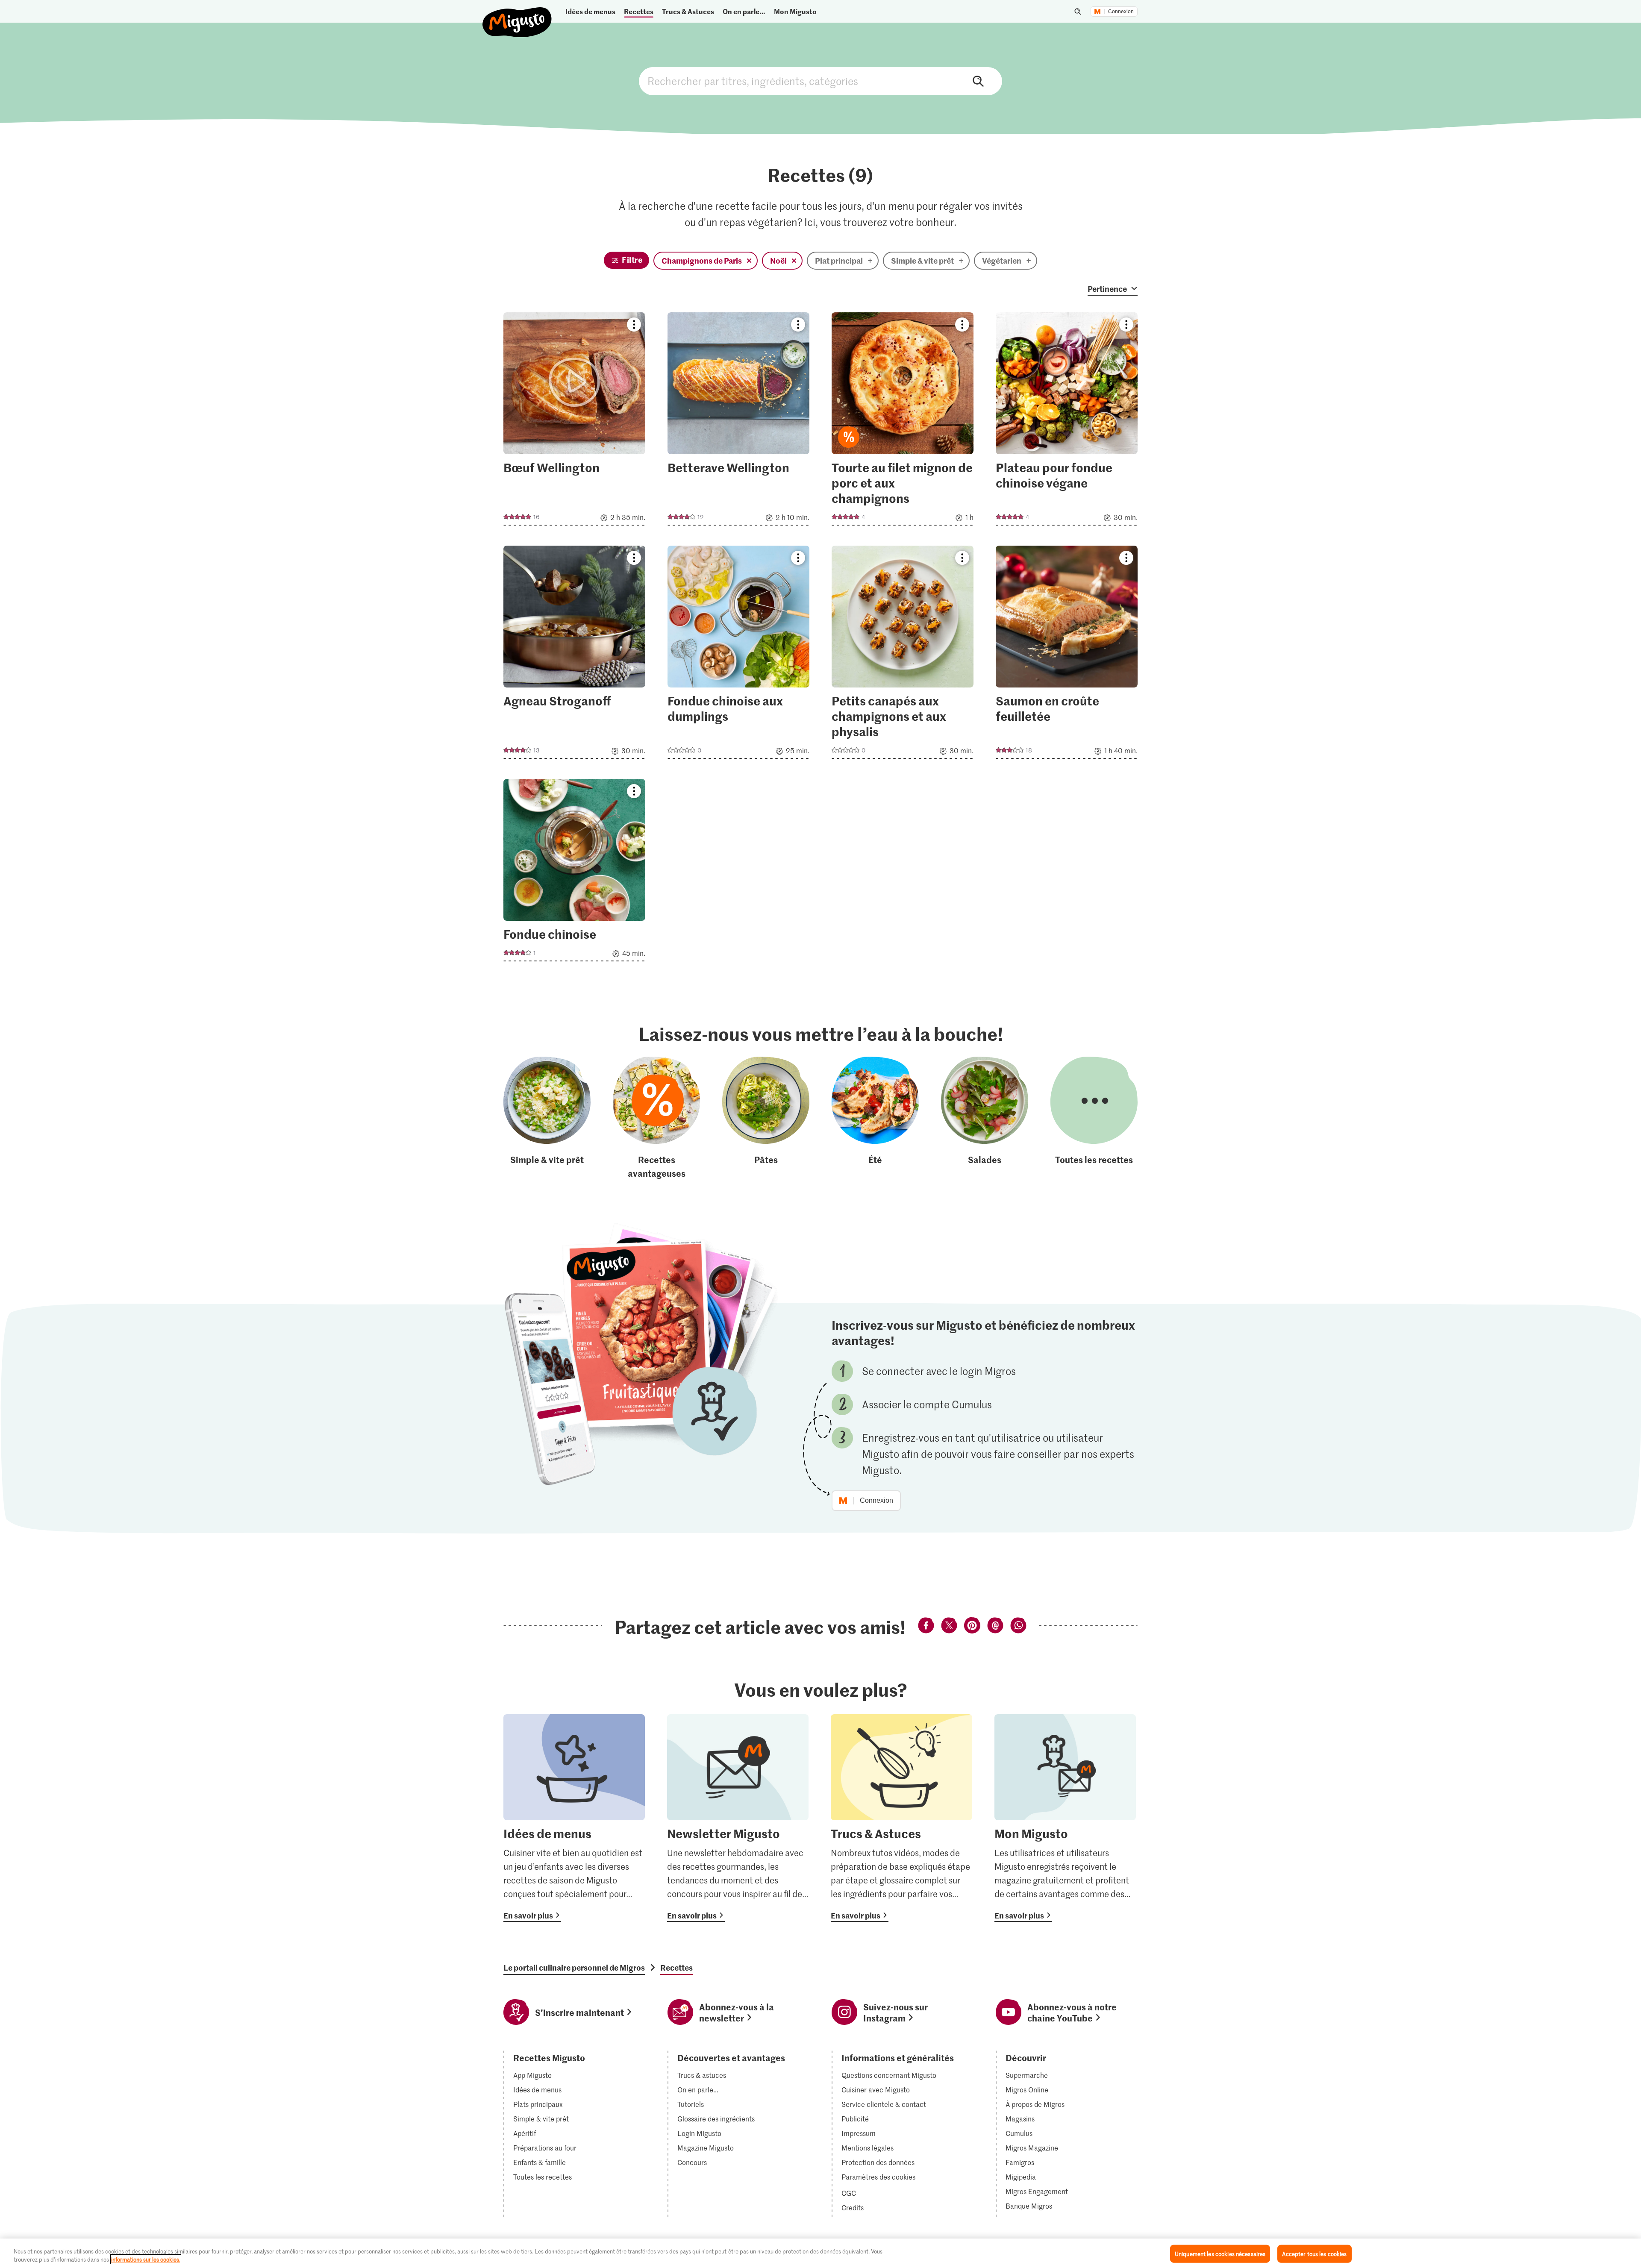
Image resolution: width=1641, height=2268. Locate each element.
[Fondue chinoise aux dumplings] (738, 655)
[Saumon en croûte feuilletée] (1067, 655)
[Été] (875, 1118)
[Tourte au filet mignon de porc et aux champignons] (903, 422)
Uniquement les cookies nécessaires (1220, 2254)
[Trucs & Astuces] (901, 1818)
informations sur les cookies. (146, 2259)
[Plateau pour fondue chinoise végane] (1067, 422)
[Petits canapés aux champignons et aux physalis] (903, 655)
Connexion (1121, 12)
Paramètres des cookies (878, 2177)
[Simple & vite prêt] (547, 1118)
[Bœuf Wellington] (574, 422)
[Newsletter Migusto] (738, 1818)
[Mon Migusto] (1065, 1818)
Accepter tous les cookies (1314, 2254)
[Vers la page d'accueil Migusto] (517, 15)
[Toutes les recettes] (1094, 1118)
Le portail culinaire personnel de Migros (574, 1968)
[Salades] (985, 1118)
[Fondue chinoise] (574, 873)
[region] (820, 2253)
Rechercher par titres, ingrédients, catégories (820, 81)
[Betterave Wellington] (738, 422)
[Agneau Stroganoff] (574, 655)
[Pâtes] (766, 1118)
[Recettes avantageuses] (656, 1118)
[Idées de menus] (574, 1818)
